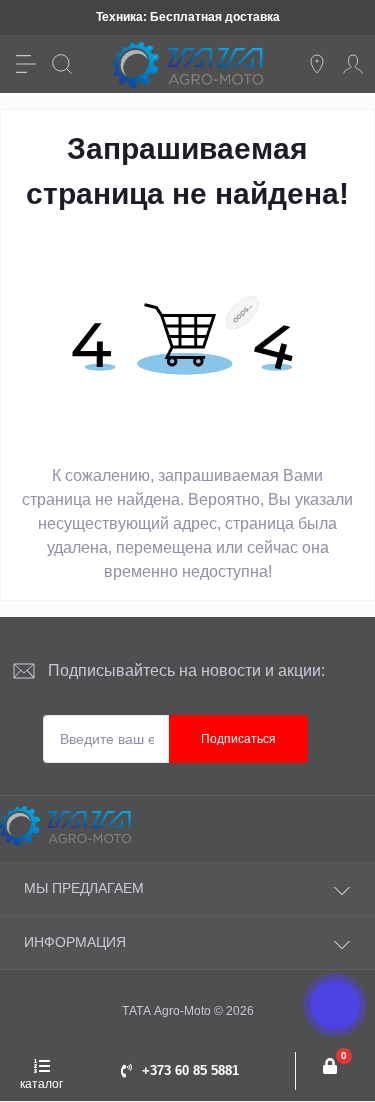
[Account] (353, 64)
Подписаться (238, 739)
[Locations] (317, 64)
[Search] (62, 64)
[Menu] (26, 64)
